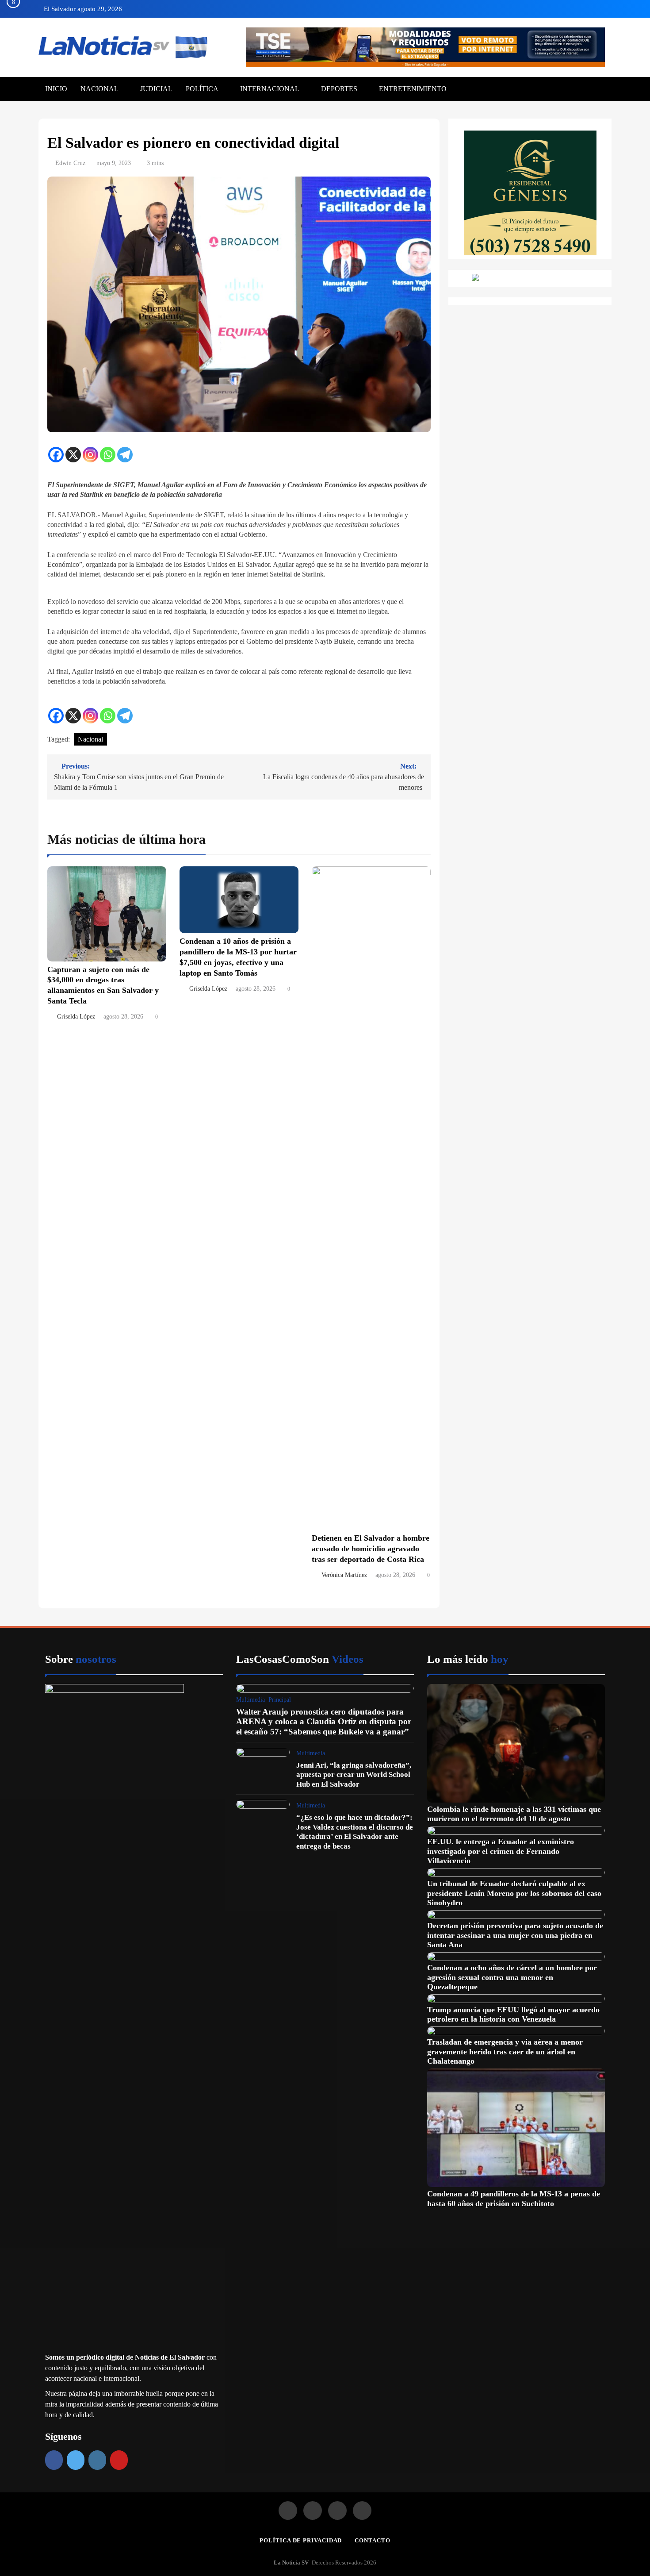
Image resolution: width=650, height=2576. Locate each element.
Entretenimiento (413, 89)
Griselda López (76, 1017)
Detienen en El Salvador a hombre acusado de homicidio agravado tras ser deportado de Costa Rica (371, 1549)
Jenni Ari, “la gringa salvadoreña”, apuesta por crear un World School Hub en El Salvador (354, 1775)
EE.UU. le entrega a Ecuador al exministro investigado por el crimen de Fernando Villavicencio (501, 1851)
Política (202, 89)
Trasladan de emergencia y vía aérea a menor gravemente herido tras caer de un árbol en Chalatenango (505, 2051)
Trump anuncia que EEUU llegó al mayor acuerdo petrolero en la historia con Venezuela (513, 2015)
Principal (280, 1700)
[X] (73, 455)
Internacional (270, 89)
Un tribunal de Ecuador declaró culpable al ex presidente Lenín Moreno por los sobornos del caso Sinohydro (514, 1893)
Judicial (156, 89)
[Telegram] (125, 455)
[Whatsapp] (108, 455)
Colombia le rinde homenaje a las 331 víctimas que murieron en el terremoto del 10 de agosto (514, 1814)
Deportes (339, 89)
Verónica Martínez (344, 1575)
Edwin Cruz (70, 163)
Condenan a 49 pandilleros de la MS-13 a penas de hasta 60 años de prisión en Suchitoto (514, 2199)
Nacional (99, 89)
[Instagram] (90, 455)
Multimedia (250, 1700)
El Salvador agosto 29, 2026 (83, 9)
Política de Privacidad (301, 2540)
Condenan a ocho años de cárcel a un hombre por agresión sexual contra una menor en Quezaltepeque (512, 1977)
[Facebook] (56, 455)
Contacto (372, 2540)
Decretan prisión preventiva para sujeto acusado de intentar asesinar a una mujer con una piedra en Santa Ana (515, 1935)
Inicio (56, 89)
